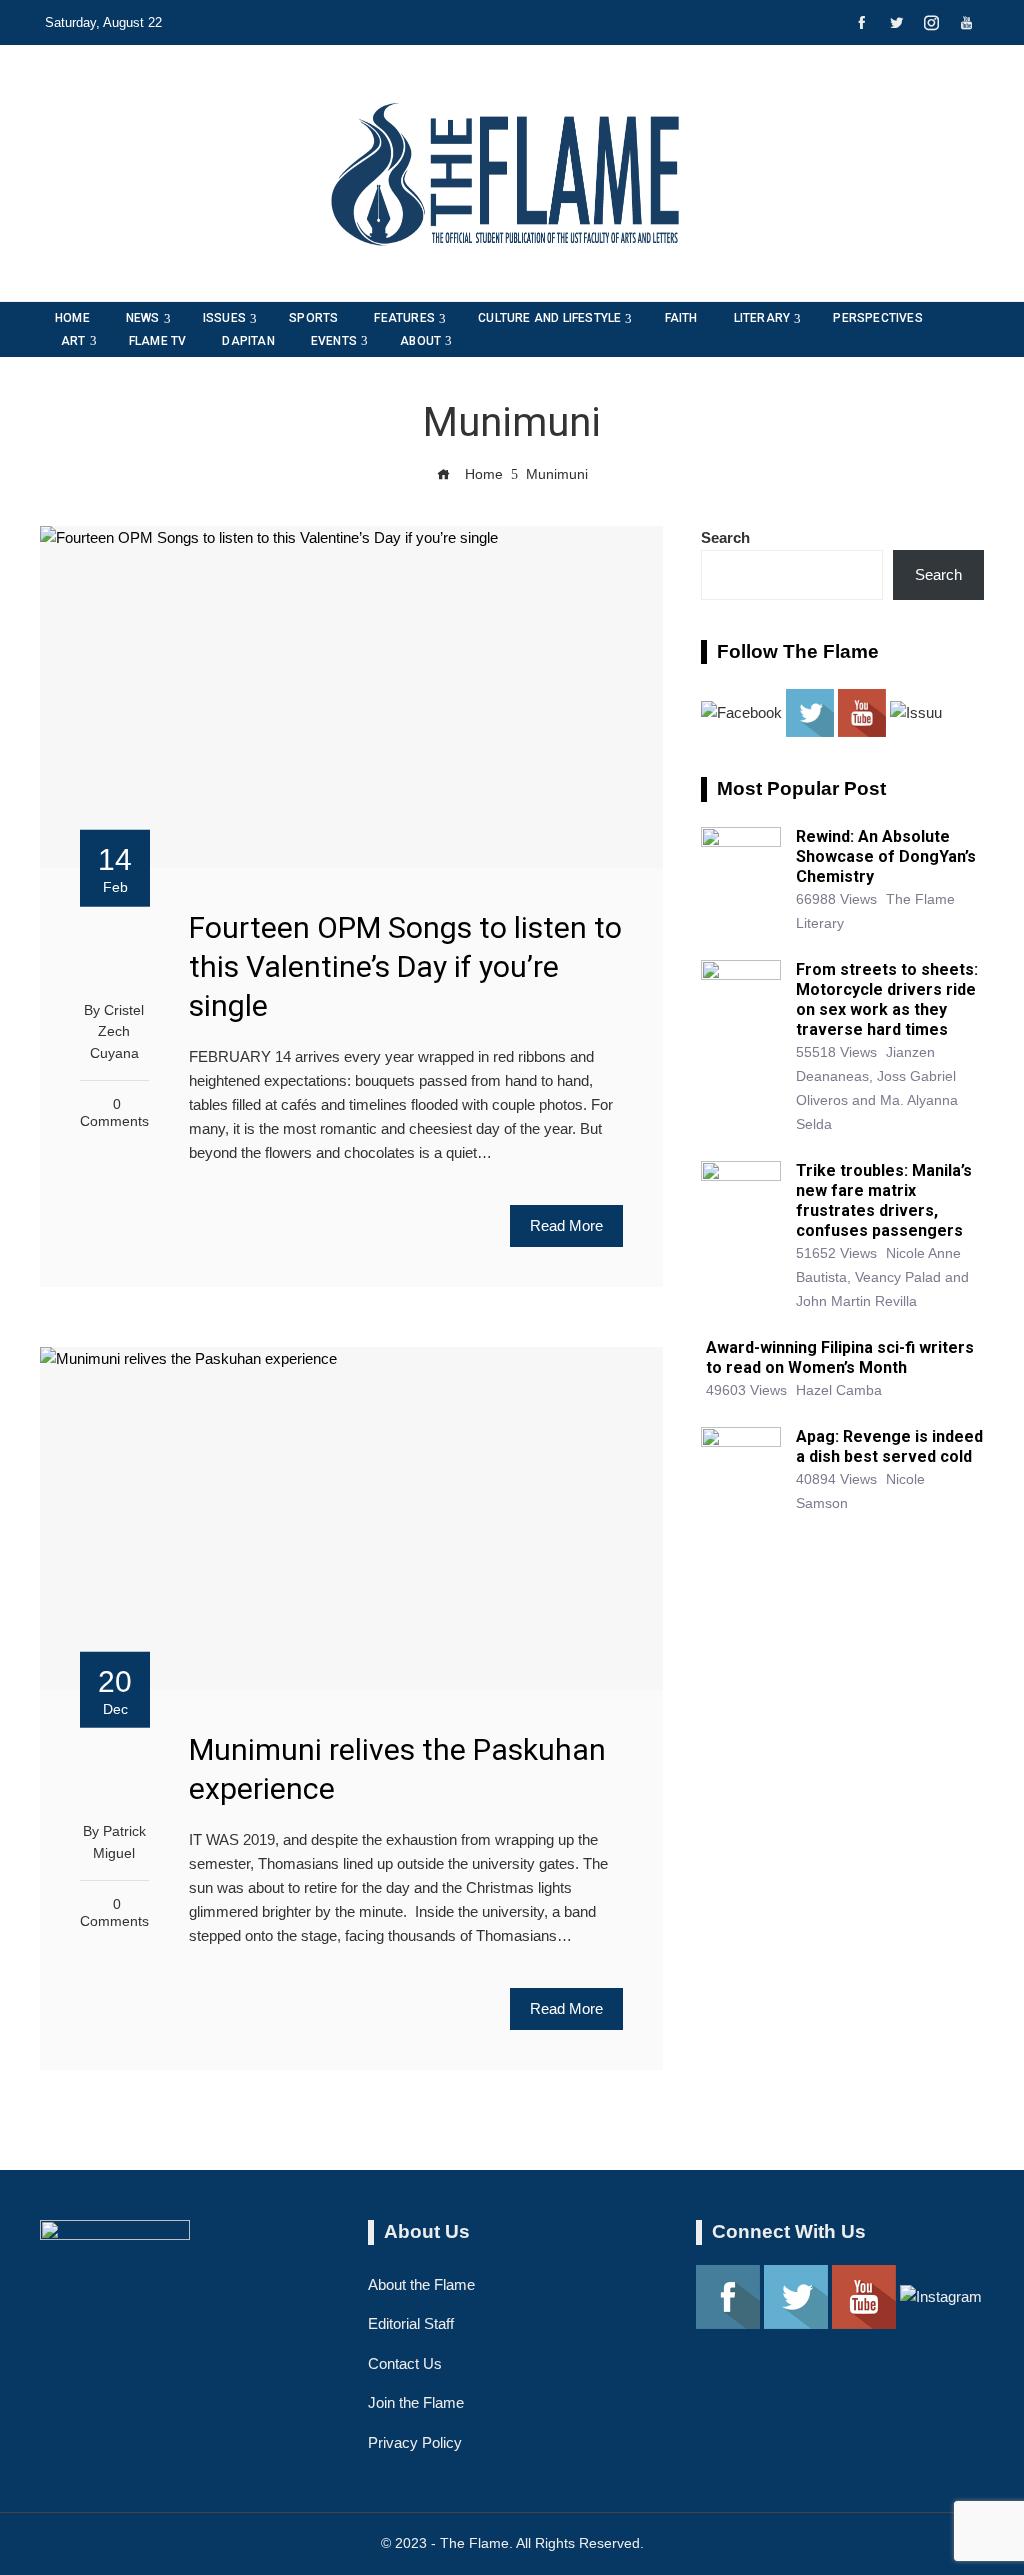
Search (725, 537)
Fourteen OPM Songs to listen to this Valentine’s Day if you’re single (405, 966)
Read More (566, 1225)
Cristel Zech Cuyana (117, 1032)
